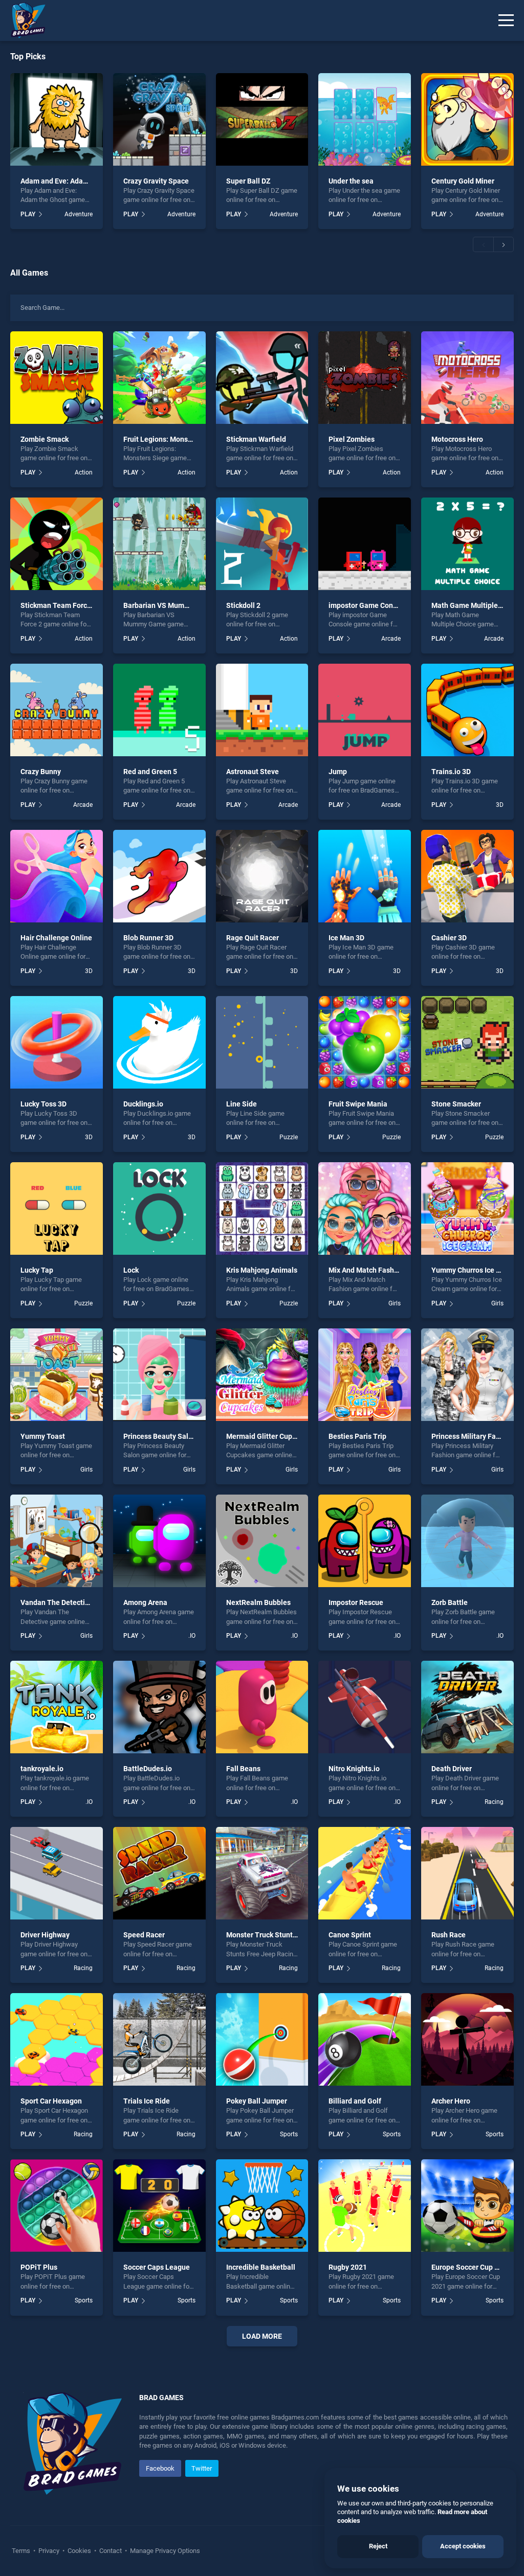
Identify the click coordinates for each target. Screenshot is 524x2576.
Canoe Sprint (350, 1935)
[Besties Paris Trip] (365, 1375)
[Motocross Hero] (467, 378)
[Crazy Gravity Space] (159, 119)
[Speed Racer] (159, 1873)
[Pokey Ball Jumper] (262, 2039)
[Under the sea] (365, 119)
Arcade (391, 639)
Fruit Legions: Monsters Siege (172, 439)
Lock (131, 1270)
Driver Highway (45, 1935)
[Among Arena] (159, 1541)
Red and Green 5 (150, 772)
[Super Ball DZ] (262, 119)
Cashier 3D (449, 938)
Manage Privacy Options (164, 2551)
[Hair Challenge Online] (57, 876)
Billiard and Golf (355, 2101)
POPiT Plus (39, 2267)
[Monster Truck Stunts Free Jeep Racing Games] (262, 1873)
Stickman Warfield (256, 439)
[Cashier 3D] (467, 876)
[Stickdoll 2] (262, 544)
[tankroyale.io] (57, 1707)
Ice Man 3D (346, 938)
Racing (494, 1802)
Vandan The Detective (57, 1602)
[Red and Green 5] (159, 710)
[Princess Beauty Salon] (159, 1375)
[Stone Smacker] (467, 1042)
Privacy (49, 2551)
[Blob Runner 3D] (159, 876)
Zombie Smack (45, 439)
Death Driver (452, 1769)
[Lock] (159, 1208)
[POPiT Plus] (57, 2206)
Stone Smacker (456, 1104)
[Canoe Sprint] (365, 1873)
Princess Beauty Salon (160, 1436)
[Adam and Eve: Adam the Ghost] (57, 119)
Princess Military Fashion (473, 1436)
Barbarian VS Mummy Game (169, 605)
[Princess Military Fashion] (467, 1375)
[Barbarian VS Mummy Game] (159, 544)
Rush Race (449, 1935)
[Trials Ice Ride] (159, 2039)
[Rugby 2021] (365, 2206)
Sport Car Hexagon (51, 2101)
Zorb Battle (450, 1602)
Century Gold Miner (463, 181)
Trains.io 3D (451, 772)
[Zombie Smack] (57, 378)
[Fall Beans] (262, 1707)
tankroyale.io (42, 1769)
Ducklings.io (143, 1104)
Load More (262, 2336)
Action (83, 472)
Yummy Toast (43, 1436)
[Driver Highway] (57, 1873)
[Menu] (506, 20)
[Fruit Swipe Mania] (365, 1042)
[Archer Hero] (467, 2039)
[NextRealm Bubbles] (262, 1541)
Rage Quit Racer (253, 938)
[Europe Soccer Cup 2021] (467, 2206)
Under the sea (351, 181)
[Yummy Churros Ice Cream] (467, 1208)
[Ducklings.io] (159, 1042)
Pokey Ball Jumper (257, 2101)
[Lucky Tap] (57, 1208)
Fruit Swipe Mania (358, 1104)
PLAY (28, 214)
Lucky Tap (37, 1270)
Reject (378, 2546)
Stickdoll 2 (243, 605)
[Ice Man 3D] (365, 876)
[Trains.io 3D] (467, 710)
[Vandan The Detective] (57, 1541)
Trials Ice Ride (147, 2101)
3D (500, 805)
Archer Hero (451, 2101)
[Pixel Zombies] (365, 378)
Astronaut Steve (253, 772)
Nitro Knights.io (354, 1769)
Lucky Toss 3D (43, 1104)
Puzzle (289, 1137)
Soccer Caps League (157, 2267)
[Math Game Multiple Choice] (467, 544)
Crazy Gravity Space (156, 181)
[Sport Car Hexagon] (57, 2039)
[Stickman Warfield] (262, 378)
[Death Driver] (467, 1707)
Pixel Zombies (352, 439)
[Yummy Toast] (57, 1375)
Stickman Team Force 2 (59, 605)
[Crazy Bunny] (57, 710)
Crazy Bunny (41, 772)
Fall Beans (243, 1769)
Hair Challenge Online (56, 938)
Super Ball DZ (248, 181)
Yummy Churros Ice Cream (474, 1270)
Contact (111, 2551)
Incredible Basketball (261, 2267)
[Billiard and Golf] (365, 2039)
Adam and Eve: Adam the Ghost (71, 181)
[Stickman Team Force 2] (57, 544)
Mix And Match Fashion (366, 1270)
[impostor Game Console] (365, 544)
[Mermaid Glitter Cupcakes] (262, 1375)
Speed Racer (144, 1935)
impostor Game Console (368, 605)
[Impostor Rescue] (365, 1541)
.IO (192, 1636)
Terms (22, 2551)
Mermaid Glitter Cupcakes (269, 1436)
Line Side (242, 1104)
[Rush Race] (467, 1873)
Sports (289, 2134)
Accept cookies (463, 2546)
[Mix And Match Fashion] (365, 1208)
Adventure (78, 214)
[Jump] (365, 710)
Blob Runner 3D (148, 938)
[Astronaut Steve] (262, 710)
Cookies (79, 2551)
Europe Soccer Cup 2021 (471, 2267)
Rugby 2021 (348, 2267)
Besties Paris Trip (357, 1436)
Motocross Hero (457, 439)
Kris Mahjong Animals (262, 1270)
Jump (338, 772)
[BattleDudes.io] (159, 1707)
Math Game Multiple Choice (477, 605)
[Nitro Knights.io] (365, 1707)
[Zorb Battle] (467, 1541)
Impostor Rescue (356, 1602)
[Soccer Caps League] (159, 2206)
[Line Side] (262, 1042)
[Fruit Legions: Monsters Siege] (159, 378)
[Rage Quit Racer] (262, 876)
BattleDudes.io (148, 1769)
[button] (483, 244)
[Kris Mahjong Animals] (262, 1208)
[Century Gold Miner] (467, 119)
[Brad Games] (23, 20)
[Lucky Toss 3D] (57, 1042)
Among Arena (145, 1602)
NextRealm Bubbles (258, 1602)
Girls (395, 1303)
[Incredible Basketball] (262, 2206)
